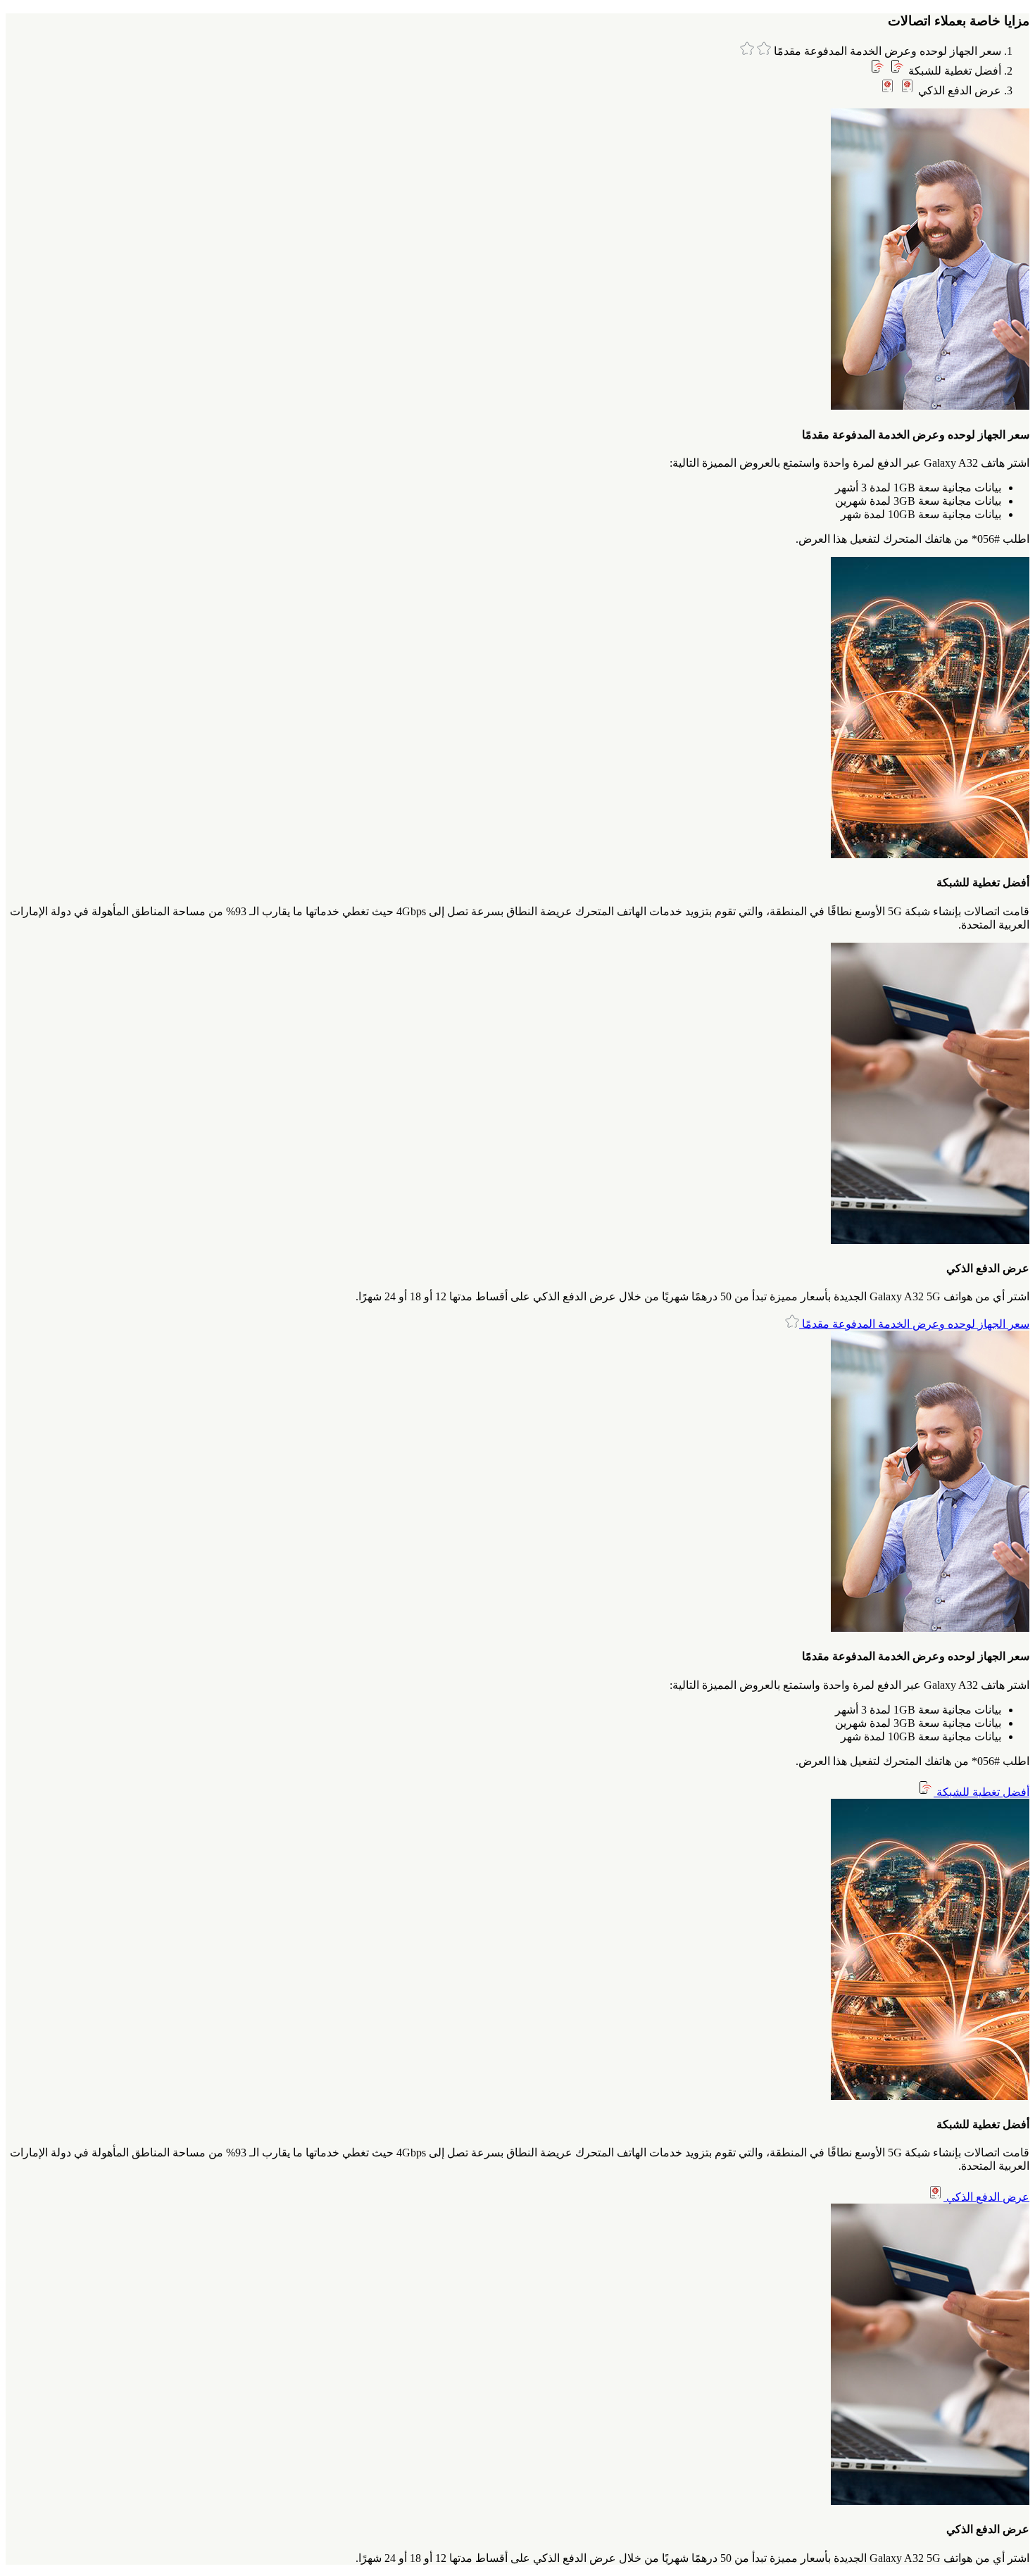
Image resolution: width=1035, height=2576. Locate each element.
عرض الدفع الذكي (986, 2197)
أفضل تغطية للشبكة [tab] (953, 71)
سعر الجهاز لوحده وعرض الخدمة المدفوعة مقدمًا (914, 1324)
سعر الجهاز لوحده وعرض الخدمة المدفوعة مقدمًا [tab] (886, 51)
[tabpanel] (517, 327)
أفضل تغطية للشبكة (981, 1792)
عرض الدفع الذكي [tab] (958, 90)
